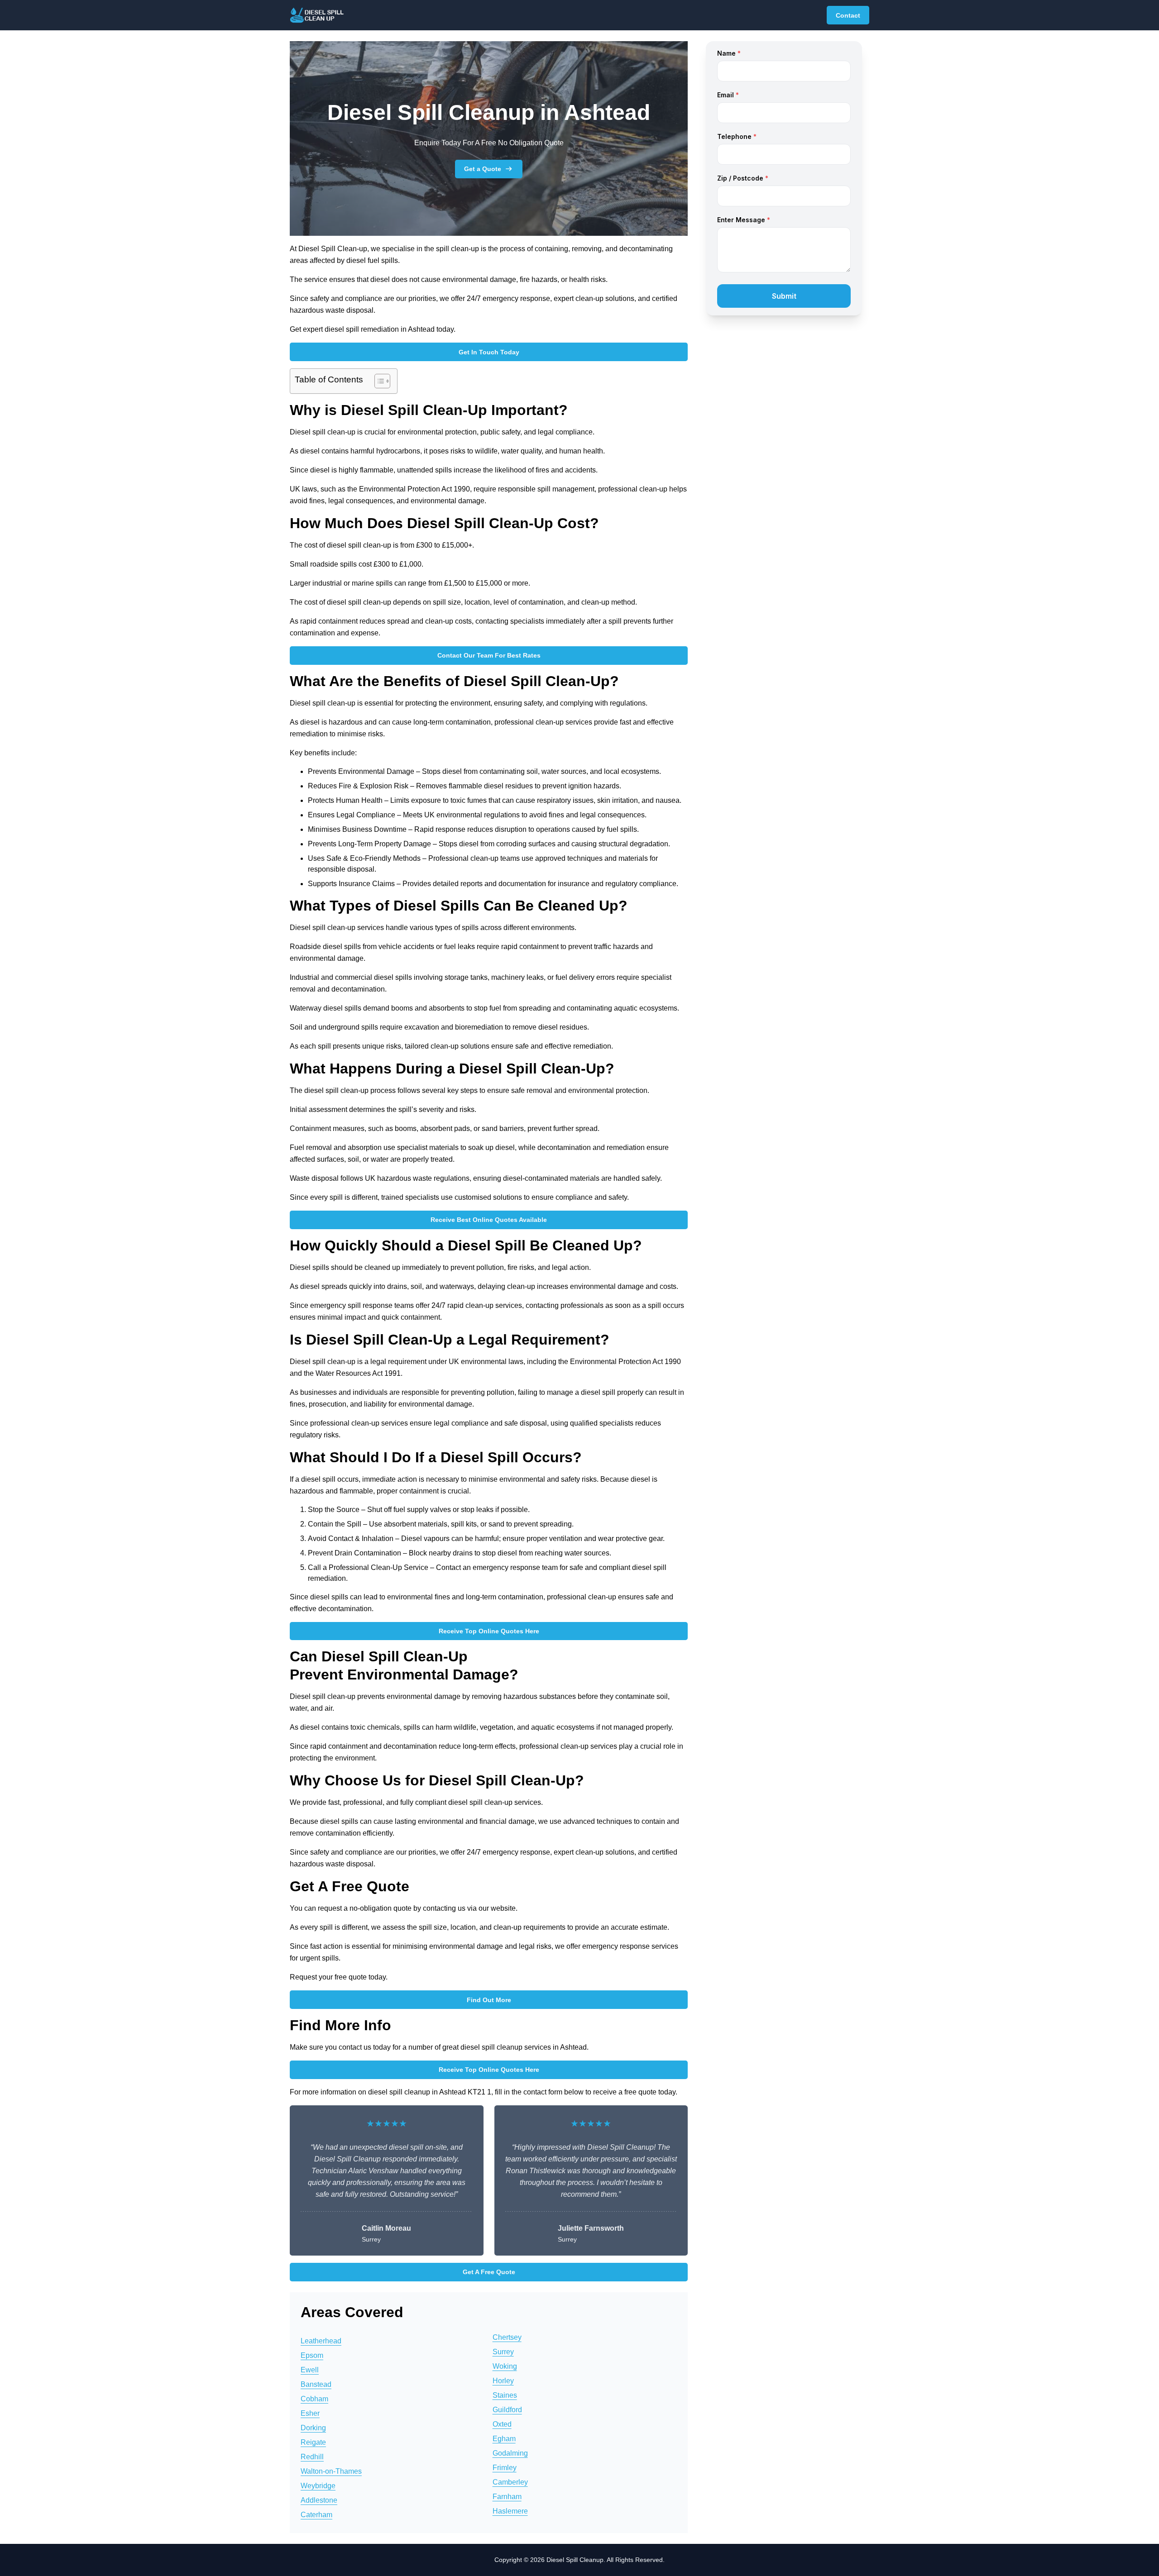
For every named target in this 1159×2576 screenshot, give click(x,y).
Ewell (310, 2370)
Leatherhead (321, 2341)
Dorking (313, 2428)
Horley (503, 2381)
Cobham (314, 2399)
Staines (505, 2395)
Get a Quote (483, 169)
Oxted (502, 2424)
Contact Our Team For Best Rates (489, 655)
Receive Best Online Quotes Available (489, 1220)
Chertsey (507, 2337)
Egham (504, 2439)
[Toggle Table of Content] (378, 381)
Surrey (503, 2352)
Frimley (505, 2468)
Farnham (507, 2497)
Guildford (507, 2410)
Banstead (316, 2384)
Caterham (316, 2515)
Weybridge (318, 2486)
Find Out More (489, 2000)
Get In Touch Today (489, 352)
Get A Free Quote (489, 2272)
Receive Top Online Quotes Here (489, 1631)
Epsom (312, 2355)
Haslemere (510, 2511)
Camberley (510, 2482)
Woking (505, 2366)
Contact (848, 15)
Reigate (313, 2442)
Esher (310, 2413)
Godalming (510, 2453)
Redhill (312, 2457)
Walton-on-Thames (331, 2471)
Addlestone (319, 2500)
